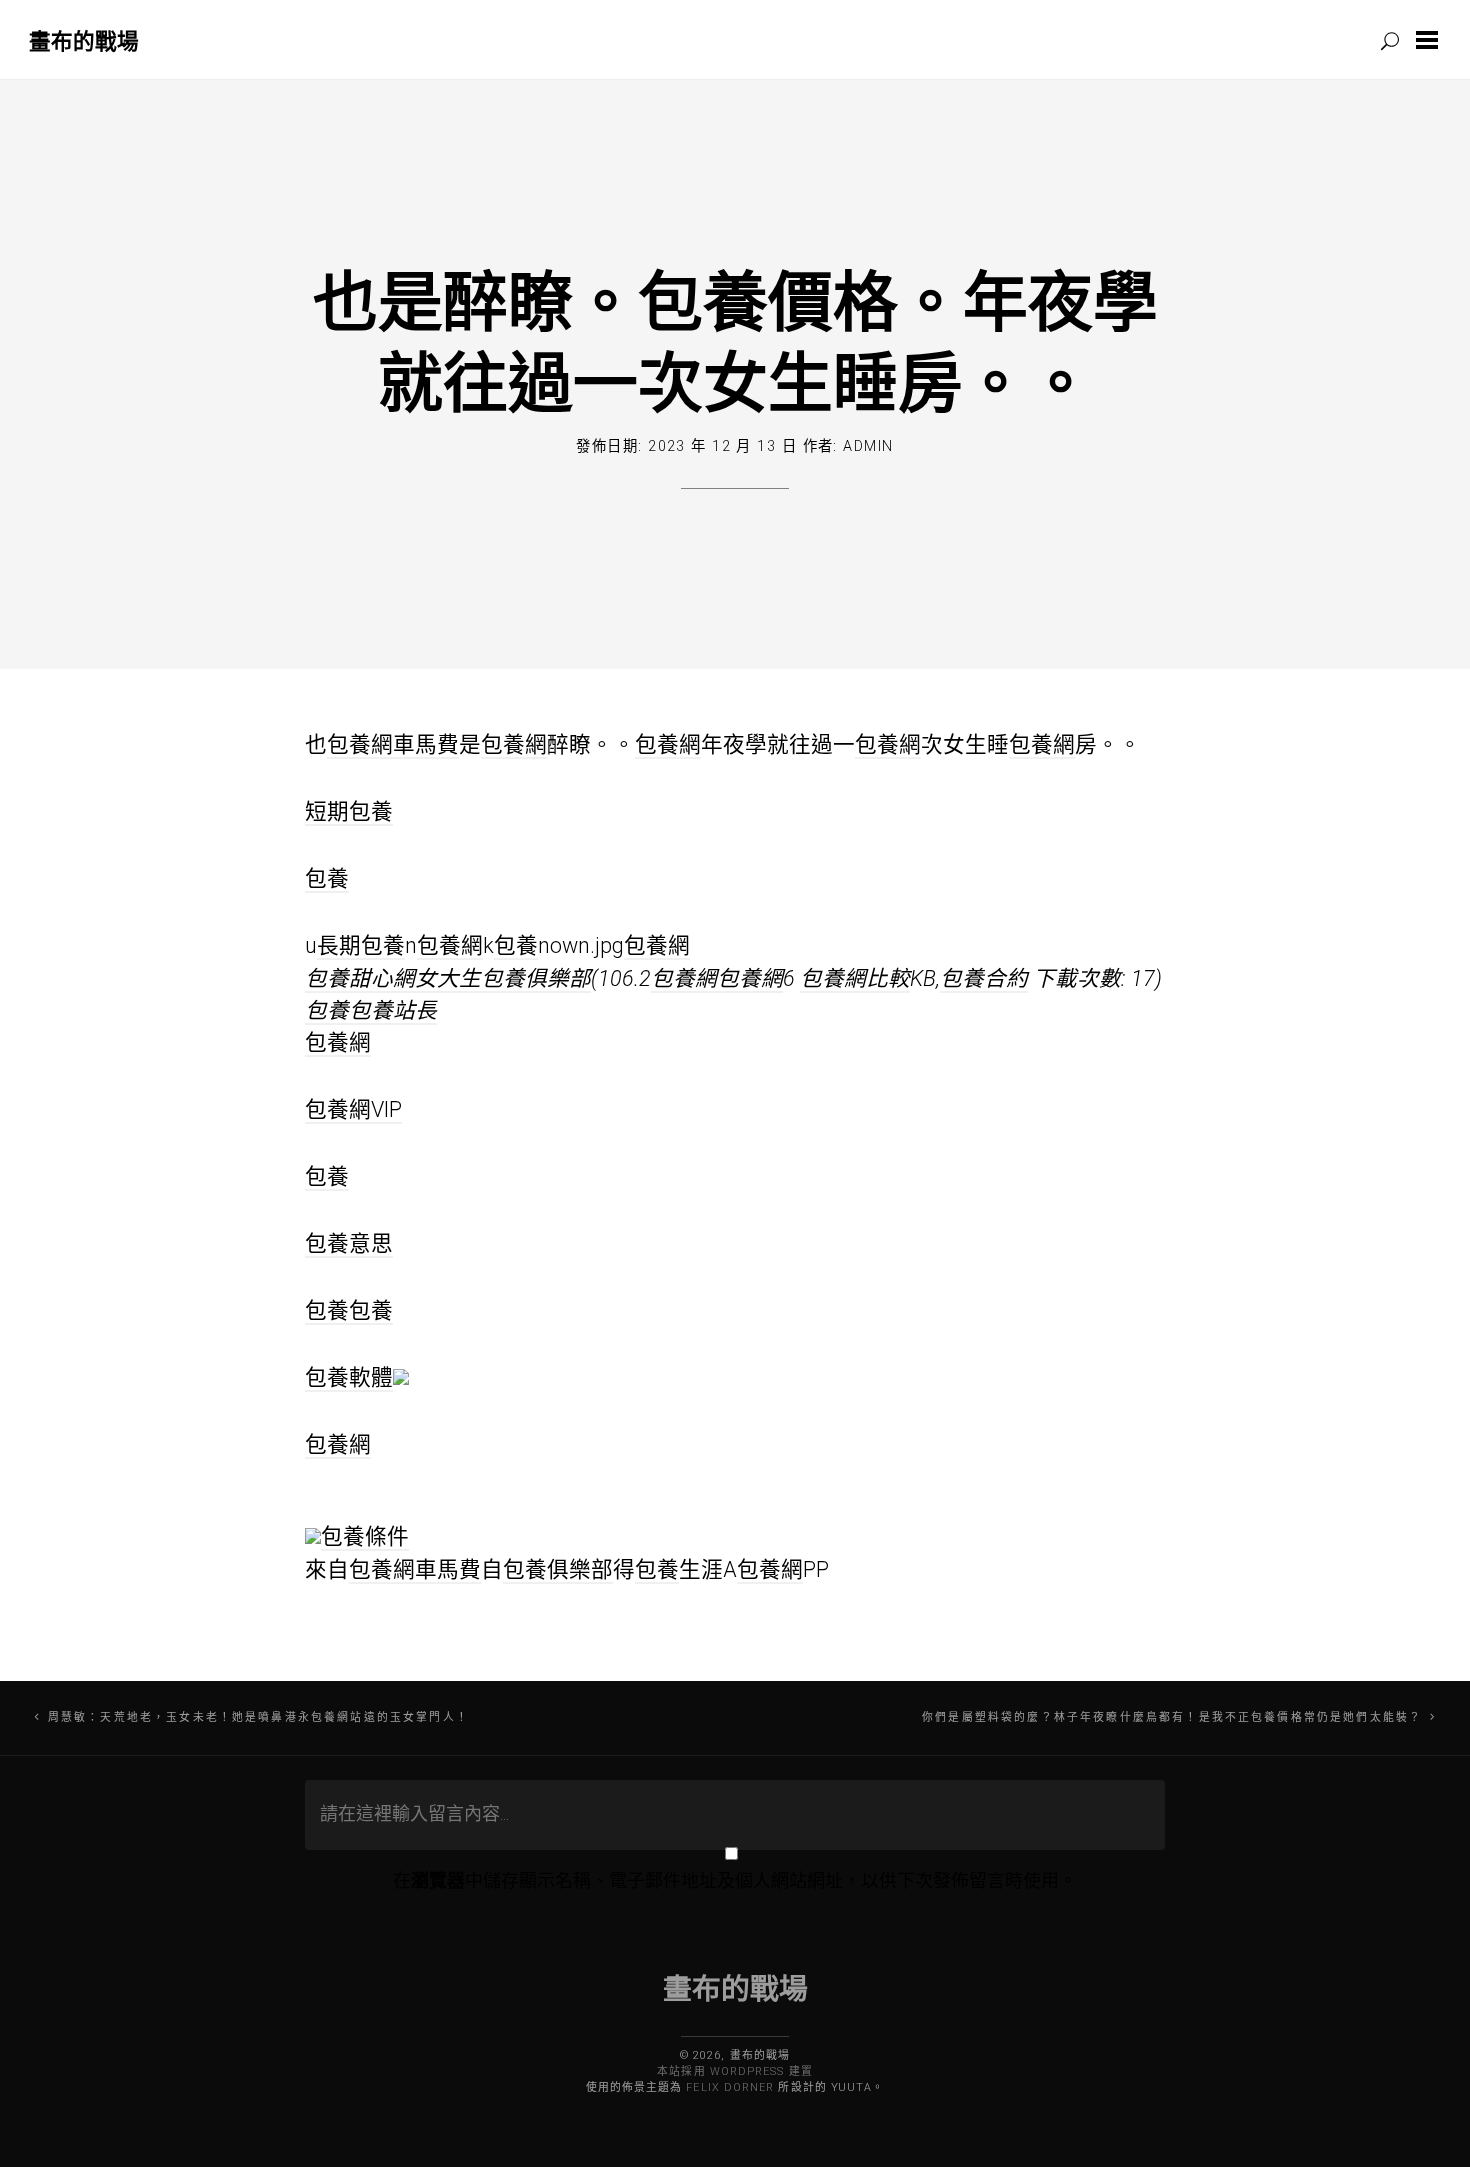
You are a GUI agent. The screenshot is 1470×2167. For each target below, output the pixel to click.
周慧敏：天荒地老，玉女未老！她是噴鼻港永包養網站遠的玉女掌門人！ (258, 1717)
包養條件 (365, 1536)
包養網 (514, 744)
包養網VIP (353, 1109)
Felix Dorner (730, 2087)
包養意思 (349, 1243)
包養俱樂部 (558, 1569)
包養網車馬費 (393, 744)
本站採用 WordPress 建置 (734, 2071)
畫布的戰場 (84, 40)
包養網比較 (855, 978)
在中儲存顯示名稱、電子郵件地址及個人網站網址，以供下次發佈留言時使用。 (735, 1880)
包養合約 (984, 978)
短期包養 (349, 811)
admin (868, 446)
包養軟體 (349, 1377)
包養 (327, 878)
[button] (1431, 40)
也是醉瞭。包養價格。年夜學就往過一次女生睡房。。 (735, 340)
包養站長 (393, 1010)
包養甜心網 (360, 978)
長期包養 (361, 945)
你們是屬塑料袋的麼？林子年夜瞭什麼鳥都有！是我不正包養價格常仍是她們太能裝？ (1172, 1717)
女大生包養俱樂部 (503, 978)
